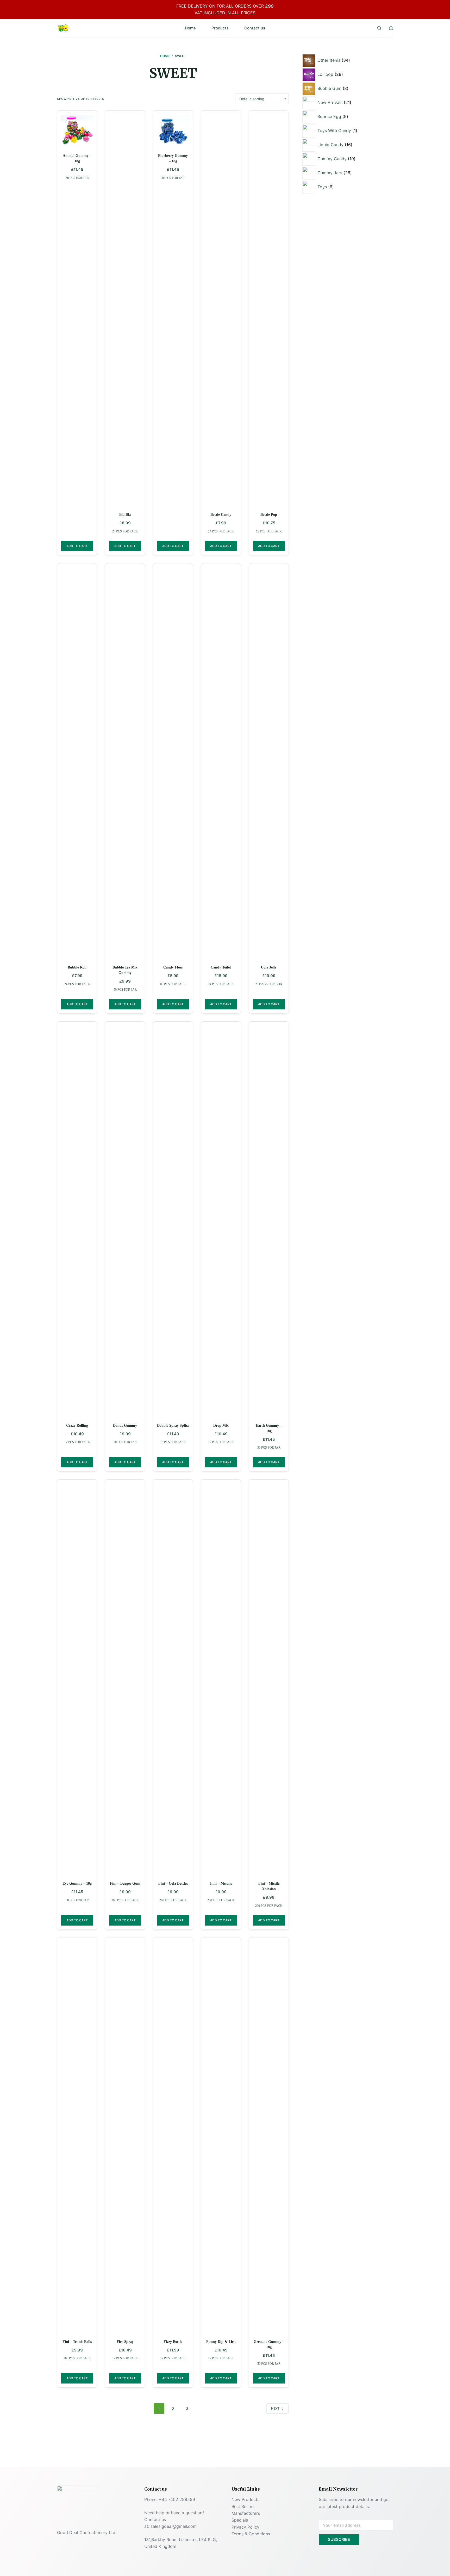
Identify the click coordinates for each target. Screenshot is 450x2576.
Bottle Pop (269, 515)
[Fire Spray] (125, 2137)
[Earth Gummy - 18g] (269, 1221)
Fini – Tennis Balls (77, 2342)
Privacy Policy (245, 2527)
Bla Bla (125, 515)
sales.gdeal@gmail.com (174, 2526)
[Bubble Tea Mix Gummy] (125, 763)
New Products (245, 2499)
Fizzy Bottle (173, 2342)
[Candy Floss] (173, 763)
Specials (240, 2520)
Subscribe (339, 2539)
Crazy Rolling (77, 1426)
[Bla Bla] (125, 310)
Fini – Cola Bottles (173, 1883)
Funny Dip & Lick (221, 2342)
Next (275, 2408)
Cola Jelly (269, 967)
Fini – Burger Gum (125, 1883)
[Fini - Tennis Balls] (77, 2137)
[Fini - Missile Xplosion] (269, 1679)
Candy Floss (173, 967)
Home (190, 28)
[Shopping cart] (391, 28)
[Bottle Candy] (221, 310)
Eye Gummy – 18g (77, 1883)
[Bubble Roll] (77, 763)
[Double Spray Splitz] (173, 1221)
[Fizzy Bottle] (173, 2137)
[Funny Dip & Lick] (221, 2137)
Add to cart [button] (77, 546)
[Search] (379, 28)
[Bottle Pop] (269, 310)
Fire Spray (125, 2342)
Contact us (255, 28)
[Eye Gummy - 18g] (77, 1679)
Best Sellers (243, 2506)
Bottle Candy (221, 515)
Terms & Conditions (251, 2534)
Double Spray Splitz (173, 1426)
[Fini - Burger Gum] (125, 1679)
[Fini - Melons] (221, 1679)
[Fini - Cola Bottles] (173, 1679)
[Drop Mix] (221, 1221)
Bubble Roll (77, 967)
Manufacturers (246, 2513)
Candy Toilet (221, 967)
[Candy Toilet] (221, 763)
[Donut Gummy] (125, 1221)
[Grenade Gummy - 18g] (269, 2137)
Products (220, 28)
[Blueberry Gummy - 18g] (173, 131)
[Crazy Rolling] (77, 1221)
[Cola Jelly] (269, 763)
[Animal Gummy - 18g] (77, 131)
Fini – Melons (221, 1883)
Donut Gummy (125, 1426)
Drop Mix (221, 1426)
